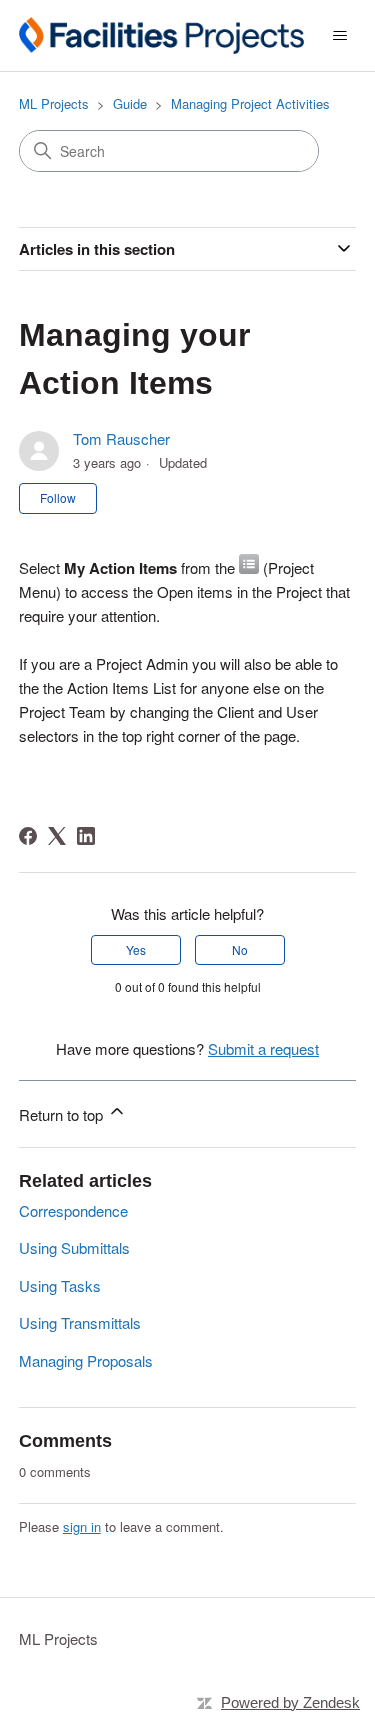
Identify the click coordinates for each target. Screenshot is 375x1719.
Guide (130, 103)
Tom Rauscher (121, 438)
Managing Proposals (86, 1360)
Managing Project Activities (250, 103)
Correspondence (73, 1210)
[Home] (161, 35)
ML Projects (54, 103)
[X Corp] (57, 836)
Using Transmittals (80, 1322)
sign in (82, 1526)
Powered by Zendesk (290, 1702)
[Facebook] (28, 836)
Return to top (63, 1114)
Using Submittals (74, 1247)
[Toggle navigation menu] (339, 36)
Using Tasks (60, 1285)
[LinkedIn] (86, 836)
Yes (136, 949)
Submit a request (263, 1048)
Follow (58, 497)
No (240, 949)
